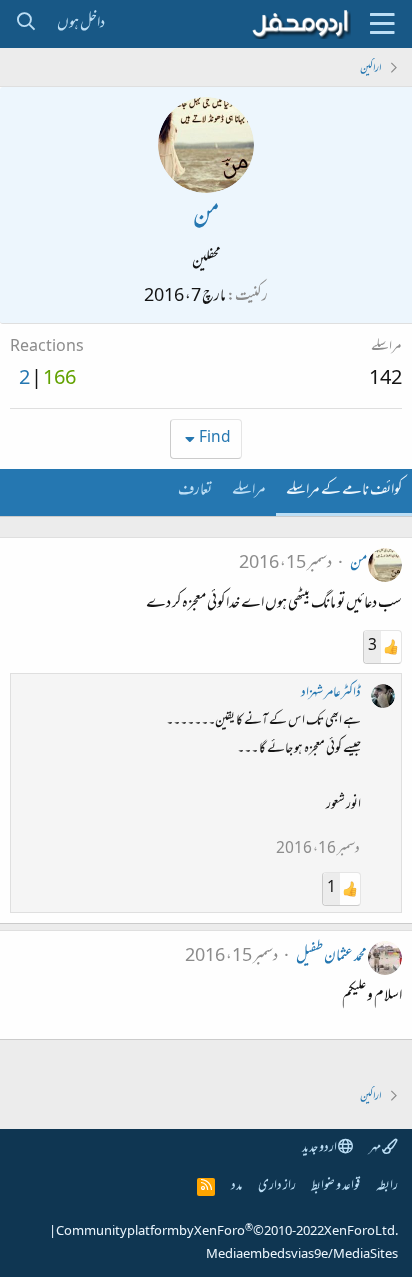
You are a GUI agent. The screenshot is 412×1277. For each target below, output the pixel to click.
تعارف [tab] (195, 491)
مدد (236, 1186)
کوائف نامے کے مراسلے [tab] (344, 491)
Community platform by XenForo (227, 1232)
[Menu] (382, 24)
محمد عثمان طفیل (331, 957)
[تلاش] (25, 24)
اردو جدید (320, 1148)
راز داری (277, 1186)
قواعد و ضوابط (335, 1186)
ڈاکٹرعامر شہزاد (331, 693)
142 (385, 380)
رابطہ (387, 1186)
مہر (375, 1148)
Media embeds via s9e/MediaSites (302, 1255)
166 (59, 380)
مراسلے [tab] (249, 491)
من (358, 564)
